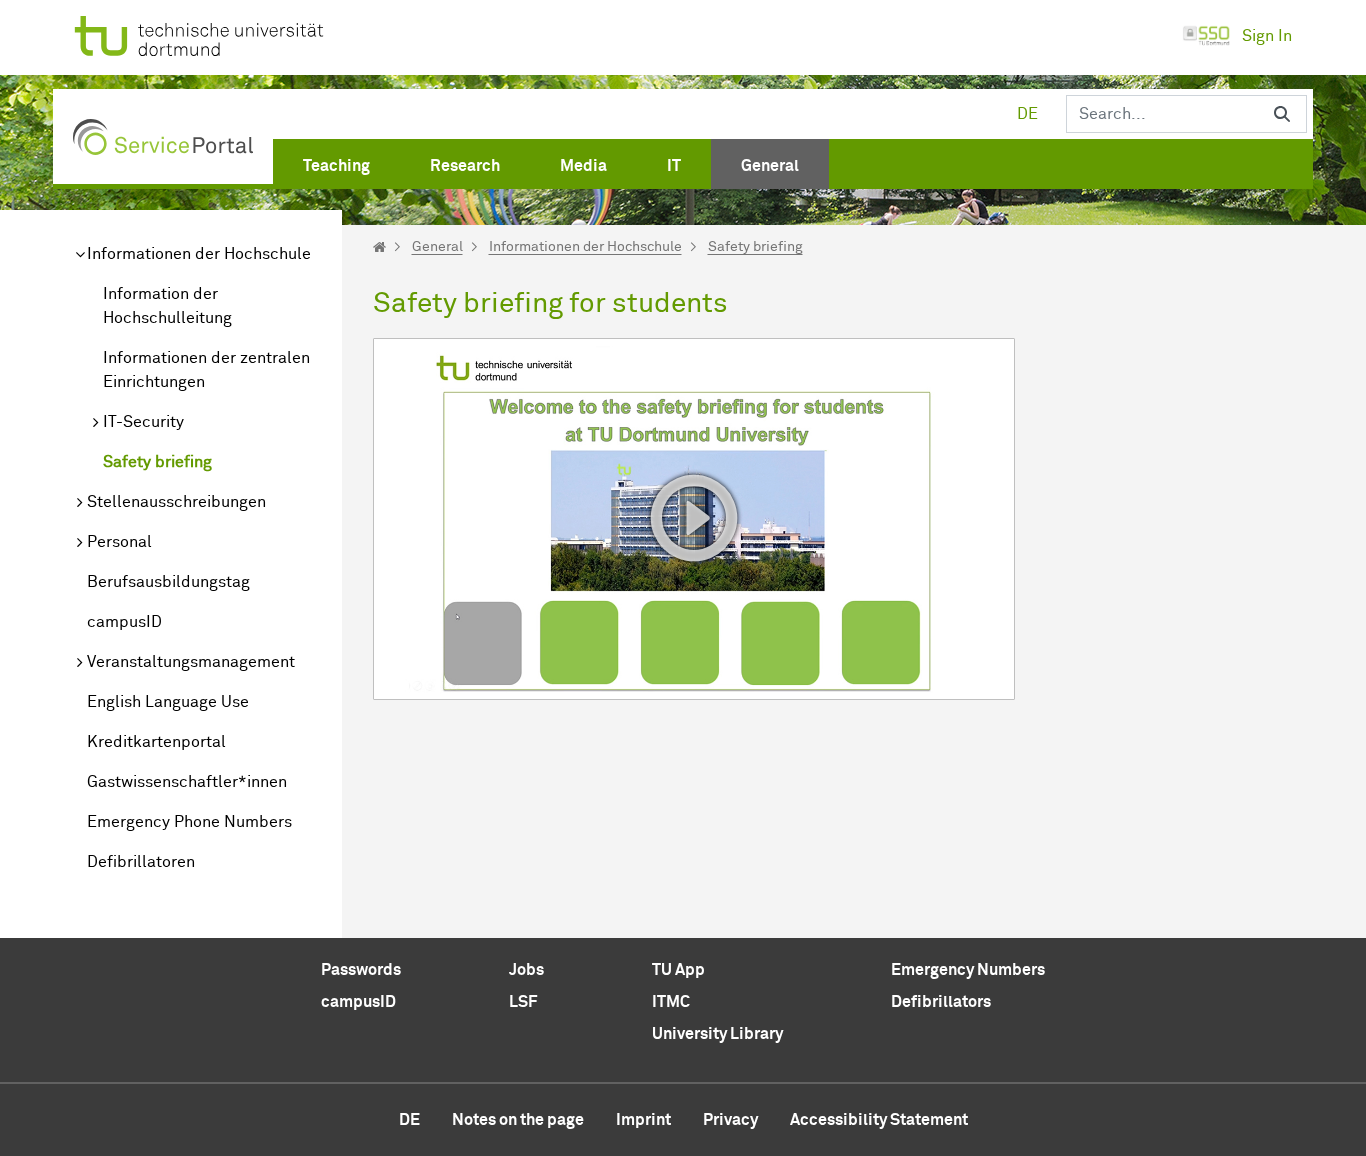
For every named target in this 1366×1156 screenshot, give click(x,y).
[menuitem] (336, 162)
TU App (678, 970)
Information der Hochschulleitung (167, 306)
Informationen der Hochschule (199, 254)
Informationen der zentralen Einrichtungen (206, 370)
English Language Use (168, 702)
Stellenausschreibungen (176, 502)
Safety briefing (157, 462)
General (437, 247)
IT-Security (143, 422)
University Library (717, 1034)
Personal (119, 542)
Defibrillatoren (141, 862)
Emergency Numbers (968, 970)
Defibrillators (941, 1002)
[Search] (1282, 114)
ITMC (671, 1002)
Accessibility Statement (879, 1120)
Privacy (730, 1120)
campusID (124, 622)
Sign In (1267, 36)
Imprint (643, 1120)
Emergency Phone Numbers (189, 822)
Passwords (361, 970)
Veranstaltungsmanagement (191, 662)
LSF (523, 1002)
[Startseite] (379, 247)
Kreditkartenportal (156, 742)
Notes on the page (518, 1120)
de (1027, 114)
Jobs (526, 970)
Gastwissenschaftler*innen (187, 782)
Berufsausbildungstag (168, 582)
